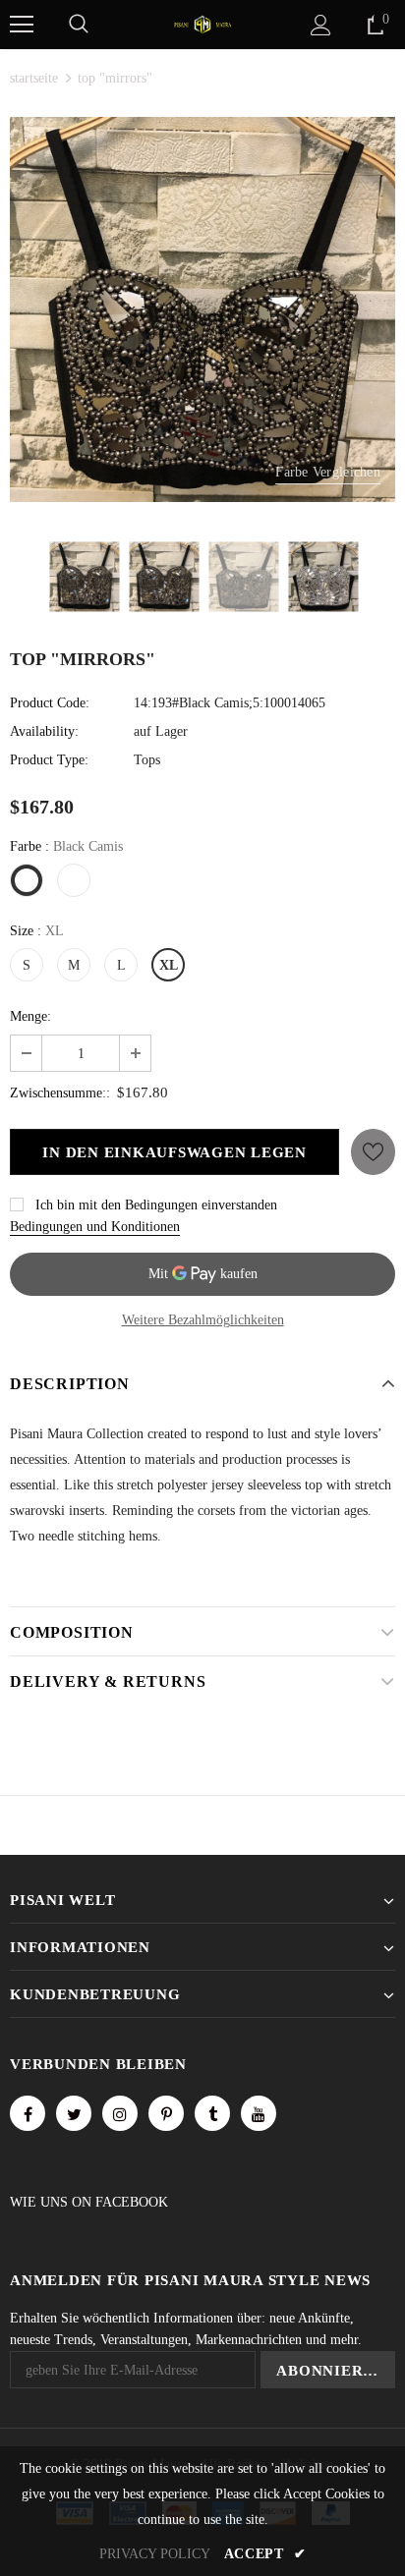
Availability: (44, 731)
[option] (202, 309)
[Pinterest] (166, 2113)
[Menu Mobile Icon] (22, 25)
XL (169, 965)
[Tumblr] (212, 2113)
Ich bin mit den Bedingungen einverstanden (156, 1205)
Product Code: (50, 703)
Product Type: (49, 760)
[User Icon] (321, 25)
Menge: (30, 1016)
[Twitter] (74, 2113)
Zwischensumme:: (60, 1093)
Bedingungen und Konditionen (95, 1227)
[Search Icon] (79, 25)
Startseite (34, 78)
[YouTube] (259, 2113)
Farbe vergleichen (328, 472)
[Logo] (202, 23)
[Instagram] (120, 2113)
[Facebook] (28, 2113)
